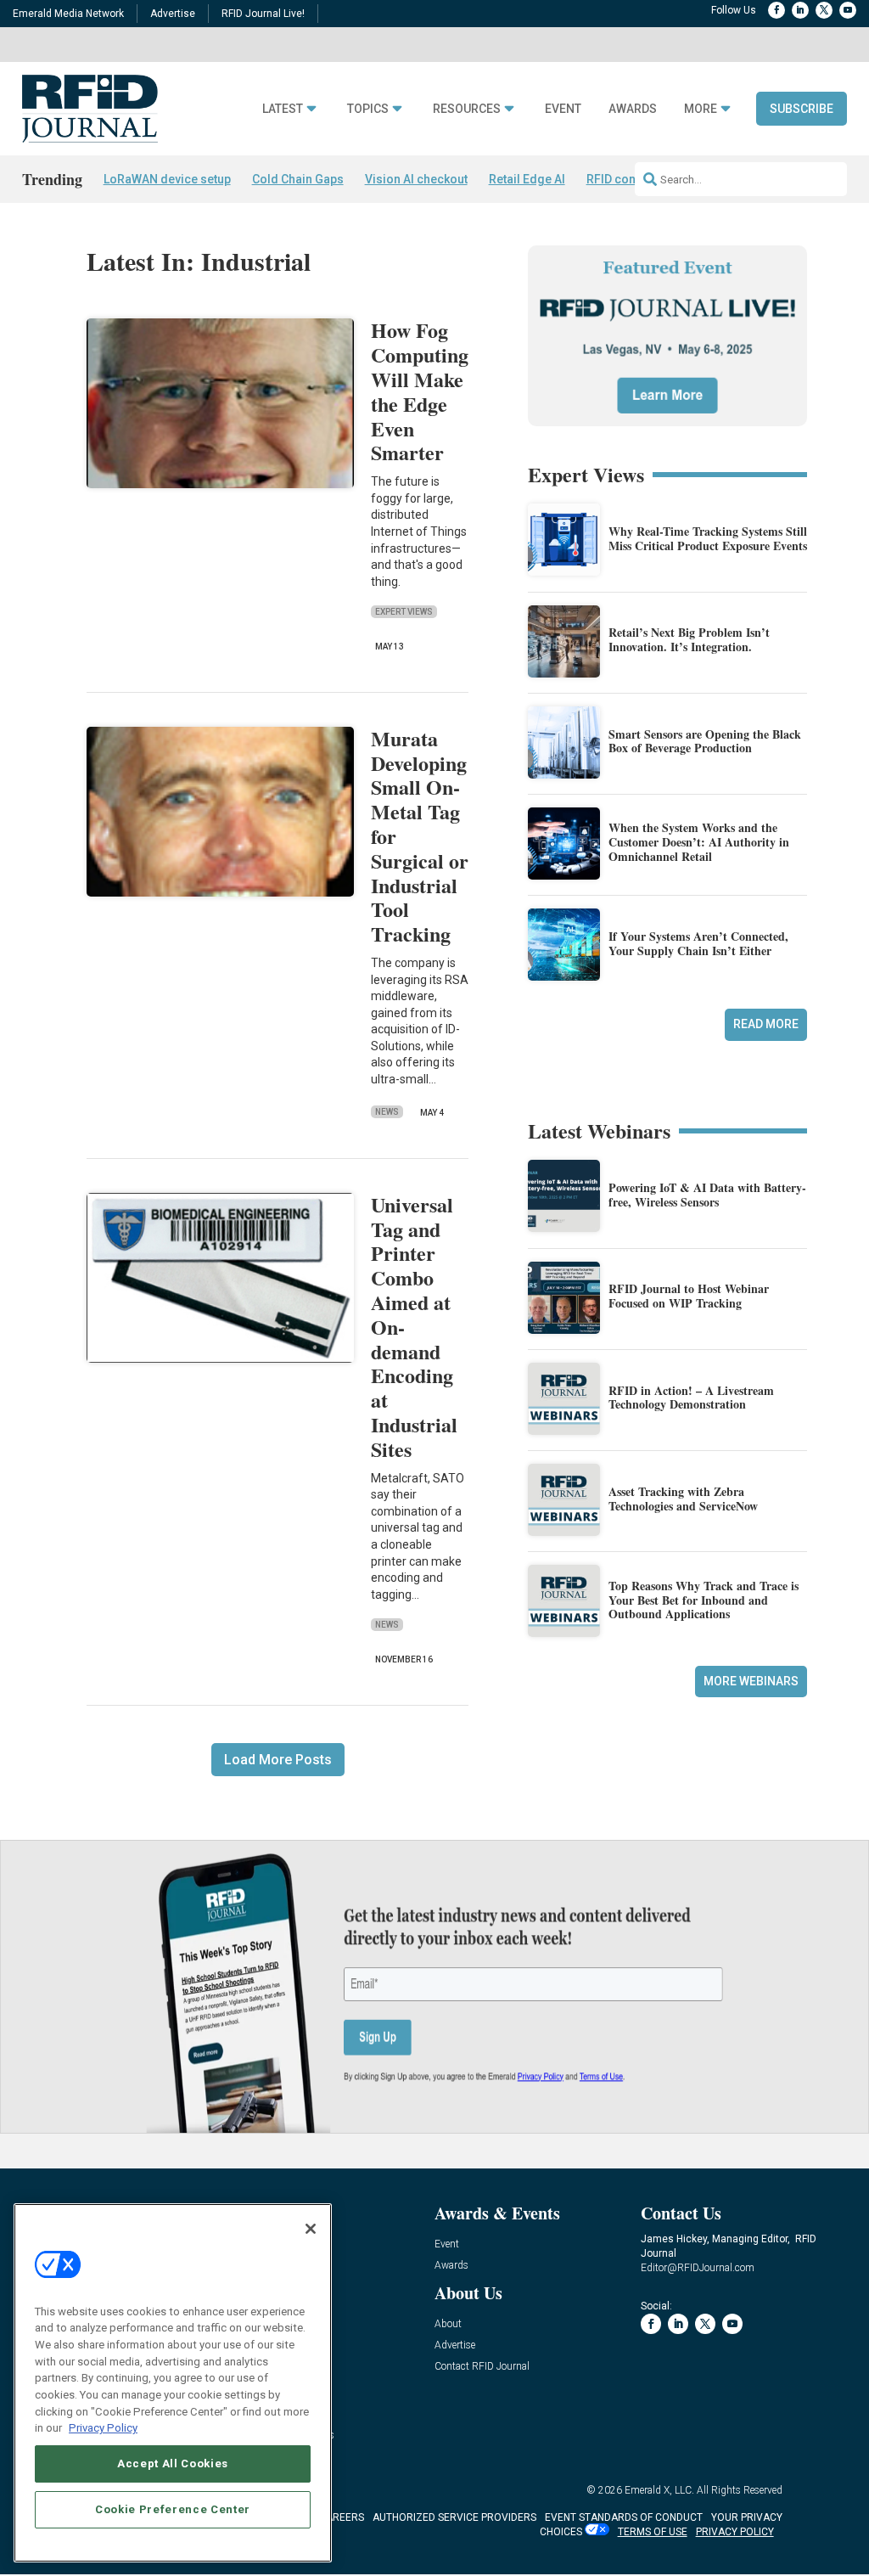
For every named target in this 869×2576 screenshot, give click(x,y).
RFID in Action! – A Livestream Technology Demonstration (691, 1398)
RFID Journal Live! (263, 14)
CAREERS (342, 2517)
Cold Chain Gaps (298, 179)
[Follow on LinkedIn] (800, 10)
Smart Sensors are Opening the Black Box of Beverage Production (705, 741)
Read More (766, 1024)
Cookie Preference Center (173, 2509)
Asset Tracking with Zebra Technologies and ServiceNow (683, 1499)
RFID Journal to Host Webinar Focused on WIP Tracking (689, 1296)
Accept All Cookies (173, 2464)
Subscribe (802, 109)
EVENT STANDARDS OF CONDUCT (624, 2517)
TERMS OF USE (653, 2532)
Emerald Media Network (68, 14)
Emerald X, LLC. (659, 2490)
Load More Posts (278, 1760)
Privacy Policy (103, 2428)
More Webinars (751, 1681)
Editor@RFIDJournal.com (698, 2268)
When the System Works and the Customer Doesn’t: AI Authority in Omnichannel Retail (699, 842)
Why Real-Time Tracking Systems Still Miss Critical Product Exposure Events (708, 538)
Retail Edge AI (527, 179)
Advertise (173, 14)
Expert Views (404, 612)
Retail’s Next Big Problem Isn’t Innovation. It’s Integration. (689, 639)
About (448, 2324)
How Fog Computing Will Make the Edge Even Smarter (420, 391)
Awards (633, 109)
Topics (368, 109)
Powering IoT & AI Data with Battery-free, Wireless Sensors (707, 1195)
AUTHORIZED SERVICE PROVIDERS (454, 2517)
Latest (283, 109)
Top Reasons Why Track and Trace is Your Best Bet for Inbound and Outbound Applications (704, 1600)
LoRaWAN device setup (167, 179)
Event (563, 109)
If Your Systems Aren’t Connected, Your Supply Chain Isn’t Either (698, 943)
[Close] (311, 2229)
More (701, 109)
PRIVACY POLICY (735, 2532)
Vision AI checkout (416, 179)
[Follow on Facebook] (776, 10)
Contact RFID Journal (482, 2367)
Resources (467, 109)
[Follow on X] (824, 10)
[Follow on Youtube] (848, 10)
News (387, 1112)
